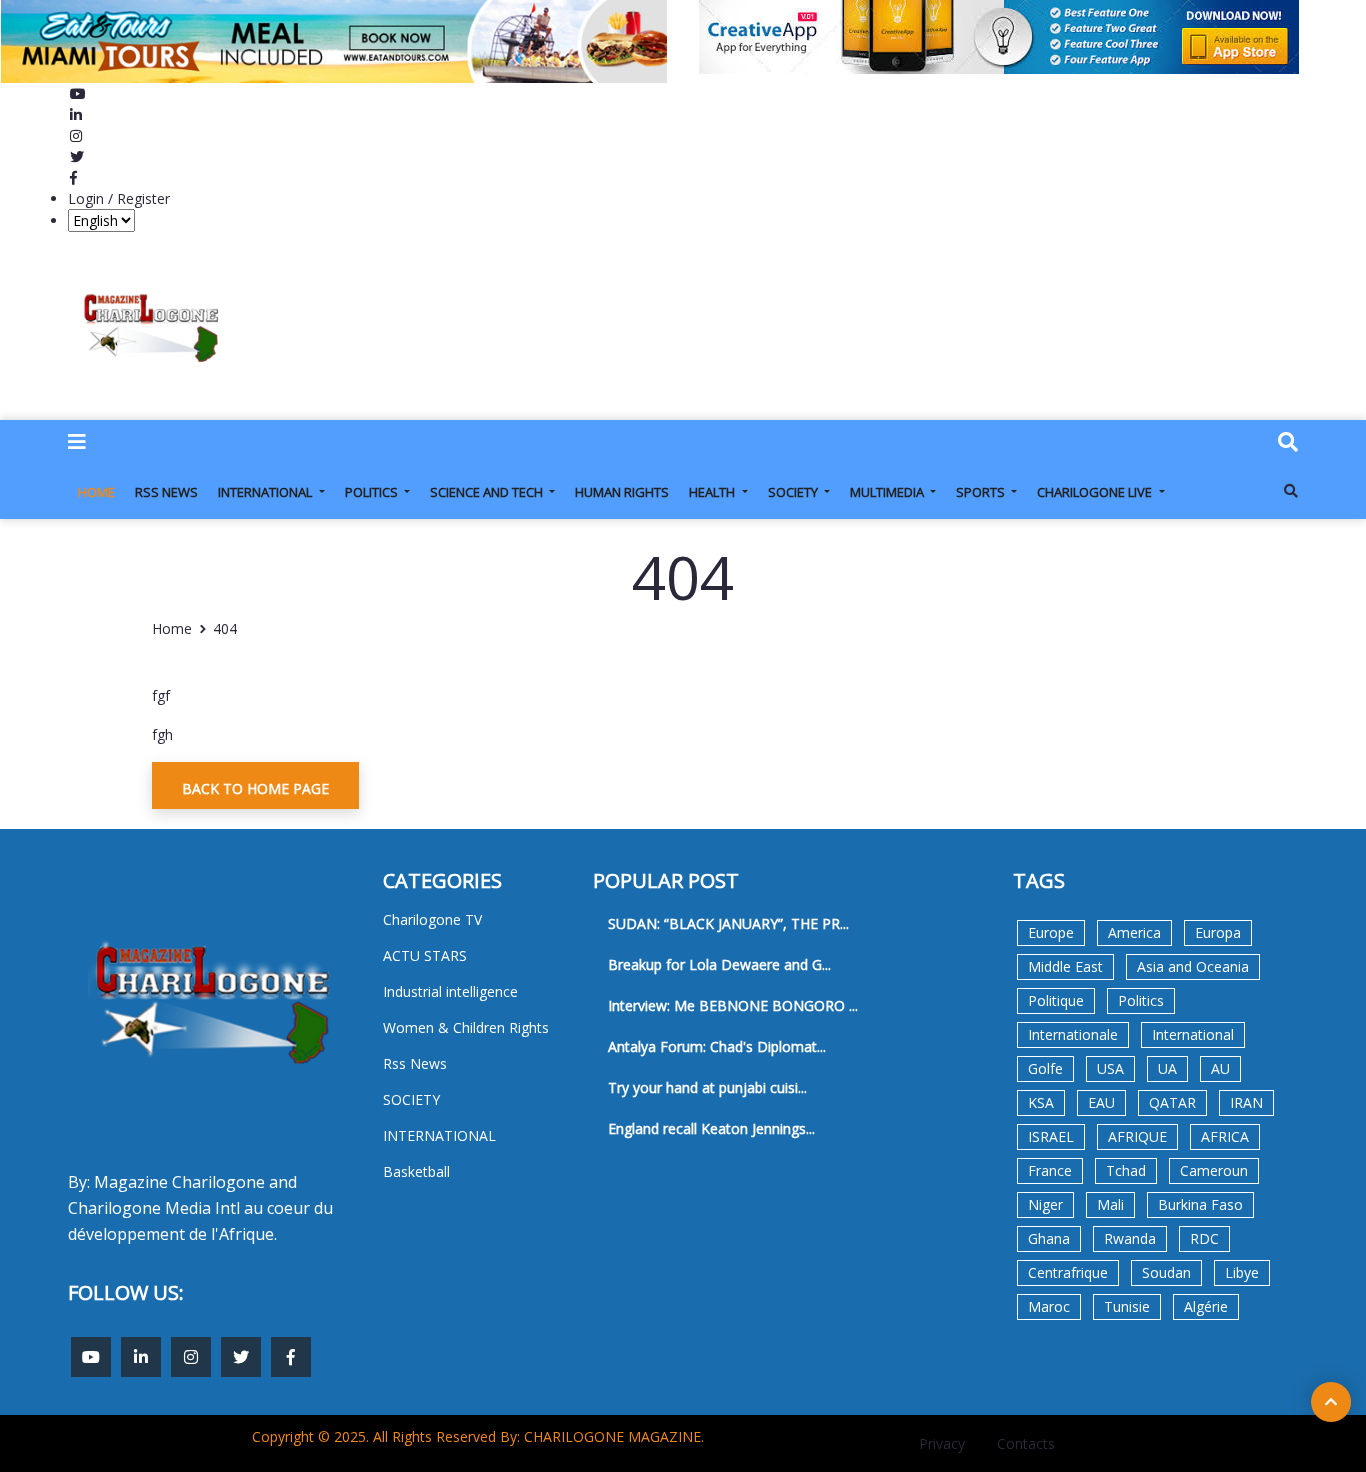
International (1193, 1034)
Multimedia (888, 492)
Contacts (1026, 1443)
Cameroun (1214, 1170)
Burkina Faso (1200, 1204)
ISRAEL (1051, 1136)
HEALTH (713, 492)
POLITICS (373, 492)
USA (1110, 1068)
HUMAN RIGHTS (622, 492)
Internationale (1073, 1034)
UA (1167, 1068)
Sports (982, 492)
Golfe (1045, 1068)
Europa (1218, 932)
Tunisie (1127, 1306)
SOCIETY (794, 492)
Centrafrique (1068, 1272)
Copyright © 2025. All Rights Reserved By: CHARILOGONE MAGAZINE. (478, 1436)
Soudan (1166, 1272)
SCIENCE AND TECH (488, 492)
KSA (1041, 1102)
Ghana (1049, 1238)
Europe (1051, 932)
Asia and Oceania (1193, 966)
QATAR (1172, 1102)
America (1134, 932)
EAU (1101, 1102)
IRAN (1246, 1102)
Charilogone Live (1096, 492)
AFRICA (1225, 1136)
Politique (1056, 1000)
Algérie (1206, 1306)
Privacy (942, 1443)
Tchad (1126, 1170)
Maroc (1049, 1306)
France (1050, 1170)
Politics (1141, 1000)
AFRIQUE (1137, 1136)
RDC (1204, 1238)
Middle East (1065, 966)
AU (1220, 1068)
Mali (1110, 1204)
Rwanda (1130, 1238)
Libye (1242, 1272)
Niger (1045, 1204)
